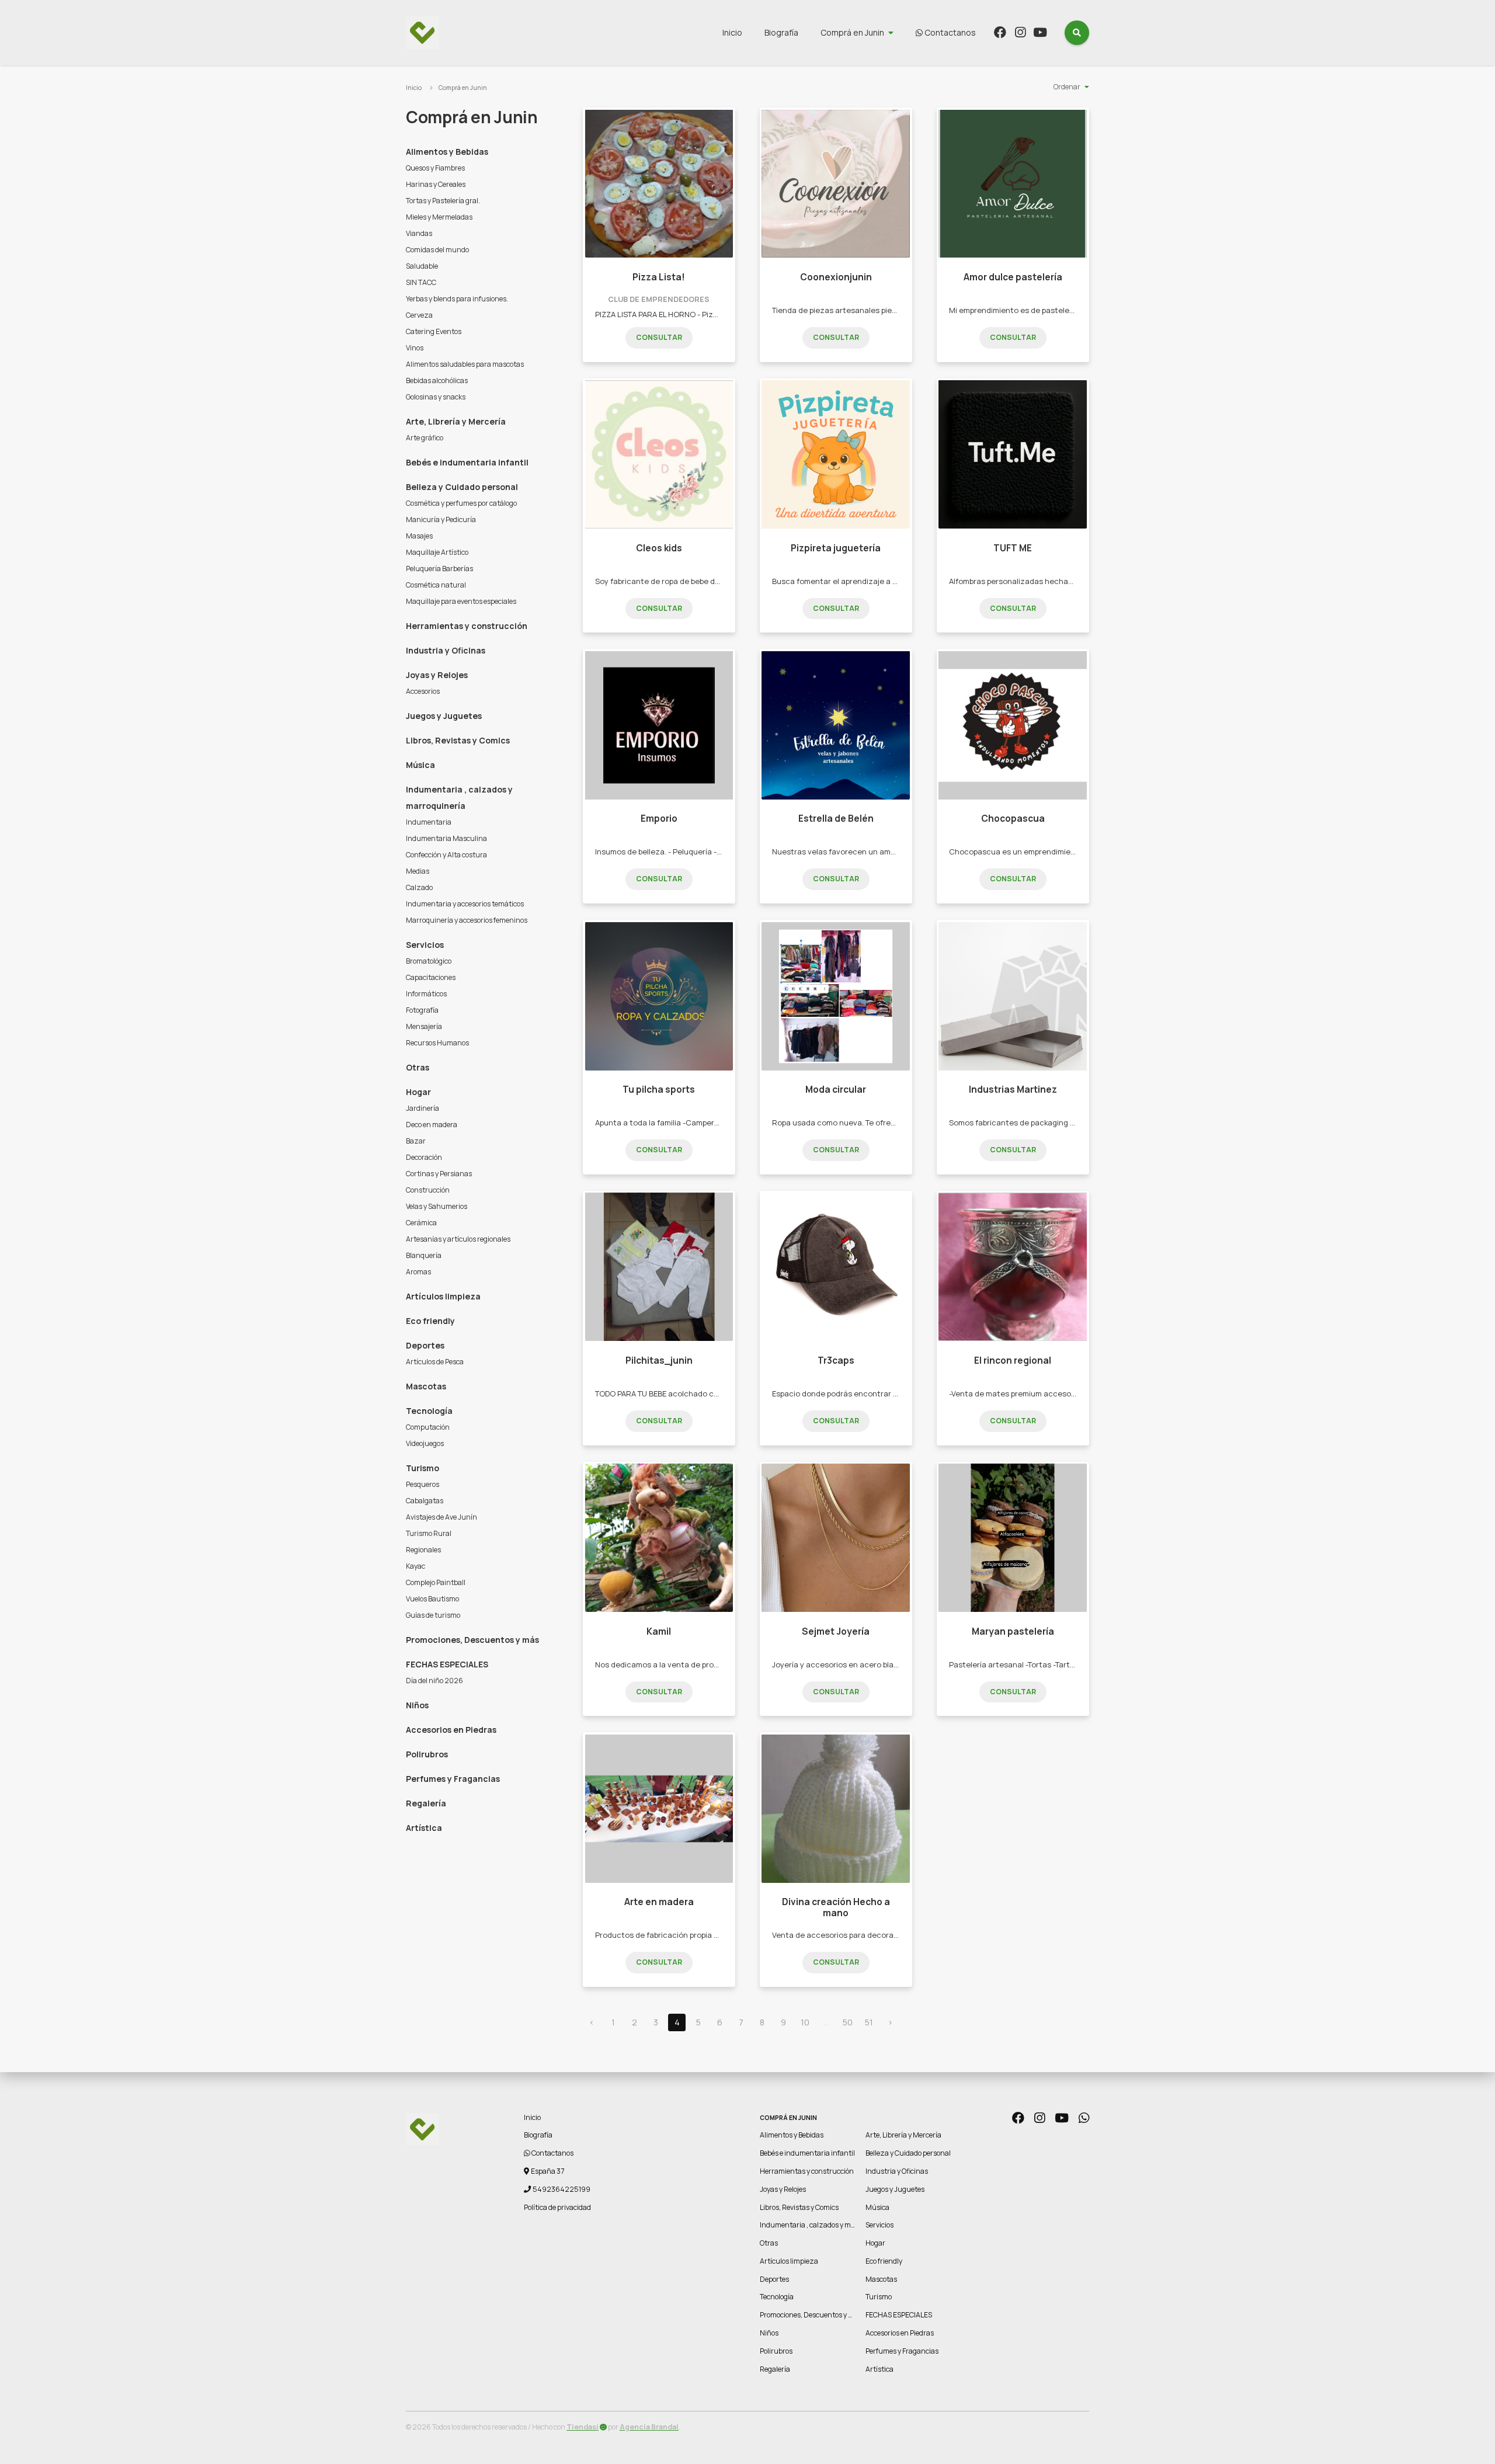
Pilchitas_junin (659, 1360)
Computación (428, 1427)
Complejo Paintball (436, 1582)
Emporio (659, 819)
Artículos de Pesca (435, 1362)
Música (420, 765)
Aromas (418, 1272)
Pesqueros (423, 1484)
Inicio (732, 32)
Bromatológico (429, 961)
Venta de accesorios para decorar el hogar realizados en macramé (894, 1935)
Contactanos (949, 32)
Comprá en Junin (852, 32)
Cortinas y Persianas (439, 1174)
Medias (418, 871)
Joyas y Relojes (437, 675)
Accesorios (423, 691)
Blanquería (424, 1255)
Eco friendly (430, 1321)
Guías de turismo (433, 1615)
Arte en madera (659, 1902)
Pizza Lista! (659, 277)
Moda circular (836, 1089)
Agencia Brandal (649, 2427)
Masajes (419, 536)
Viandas (419, 233)
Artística (424, 1828)
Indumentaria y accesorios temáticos (465, 904)
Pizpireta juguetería (836, 548)
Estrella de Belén (836, 819)
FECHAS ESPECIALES (447, 1664)
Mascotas (426, 1386)
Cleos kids (659, 548)
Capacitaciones (431, 977)
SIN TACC (421, 282)
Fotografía (422, 1010)
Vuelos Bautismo (432, 1599)
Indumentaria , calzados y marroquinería (459, 797)
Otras (418, 1067)
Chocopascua (1013, 819)
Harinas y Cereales (436, 184)
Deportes (425, 1345)
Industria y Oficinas (446, 650)
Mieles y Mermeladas (439, 217)
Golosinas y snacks (436, 397)
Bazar (416, 1141)
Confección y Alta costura (446, 855)
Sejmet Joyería (836, 1631)
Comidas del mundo (437, 250)
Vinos (415, 348)
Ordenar (1067, 87)
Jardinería (423, 1108)
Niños (417, 1705)
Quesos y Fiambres (435, 168)
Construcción (428, 1190)
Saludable (422, 266)
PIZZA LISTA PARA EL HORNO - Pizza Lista (669, 314)
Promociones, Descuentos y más (472, 1640)
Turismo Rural (429, 1533)
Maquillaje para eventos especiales (461, 601)
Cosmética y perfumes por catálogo (461, 503)
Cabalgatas (425, 1501)
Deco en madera (432, 1125)
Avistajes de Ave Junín (441, 1517)
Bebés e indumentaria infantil (467, 462)
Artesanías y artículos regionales (458, 1239)
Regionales (423, 1550)
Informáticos (426, 994)
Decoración (424, 1157)
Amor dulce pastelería (1013, 277)
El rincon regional (1013, 1360)
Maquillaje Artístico (437, 552)
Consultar (659, 337)
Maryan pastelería (1013, 1631)
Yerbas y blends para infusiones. (457, 299)
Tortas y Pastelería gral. (443, 201)
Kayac (416, 1566)
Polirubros (427, 1754)
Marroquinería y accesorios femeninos (467, 920)
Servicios (425, 945)
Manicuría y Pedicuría (441, 519)
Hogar (418, 1092)
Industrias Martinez (1013, 1089)
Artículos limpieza (443, 1296)
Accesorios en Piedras (451, 1730)
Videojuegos (425, 1443)
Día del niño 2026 (434, 1681)
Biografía (781, 32)
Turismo (423, 1468)
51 (869, 2022)
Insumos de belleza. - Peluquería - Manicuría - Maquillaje (696, 852)
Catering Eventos (434, 331)
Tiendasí (583, 2427)
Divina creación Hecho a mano (836, 1907)
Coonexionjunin (836, 277)
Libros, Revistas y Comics (458, 740)
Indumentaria (429, 822)
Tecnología (429, 1411)
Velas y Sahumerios (437, 1206)
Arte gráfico (425, 438)
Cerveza (419, 315)
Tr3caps (836, 1360)
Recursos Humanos (437, 1043)
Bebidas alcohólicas (437, 380)
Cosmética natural (436, 585)
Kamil (659, 1631)
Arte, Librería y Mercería (456, 421)
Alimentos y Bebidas (447, 152)
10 (805, 2022)
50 (848, 2022)
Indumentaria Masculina (446, 838)
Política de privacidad (557, 2207)
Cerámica (421, 1223)
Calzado (419, 887)
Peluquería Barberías (439, 569)
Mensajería (424, 1026)
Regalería (426, 1803)
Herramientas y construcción (467, 626)
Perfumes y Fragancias (453, 1779)
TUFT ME (1013, 548)
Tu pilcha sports (659, 1089)
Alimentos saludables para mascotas (465, 364)
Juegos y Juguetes (444, 716)
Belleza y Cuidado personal (462, 487)
